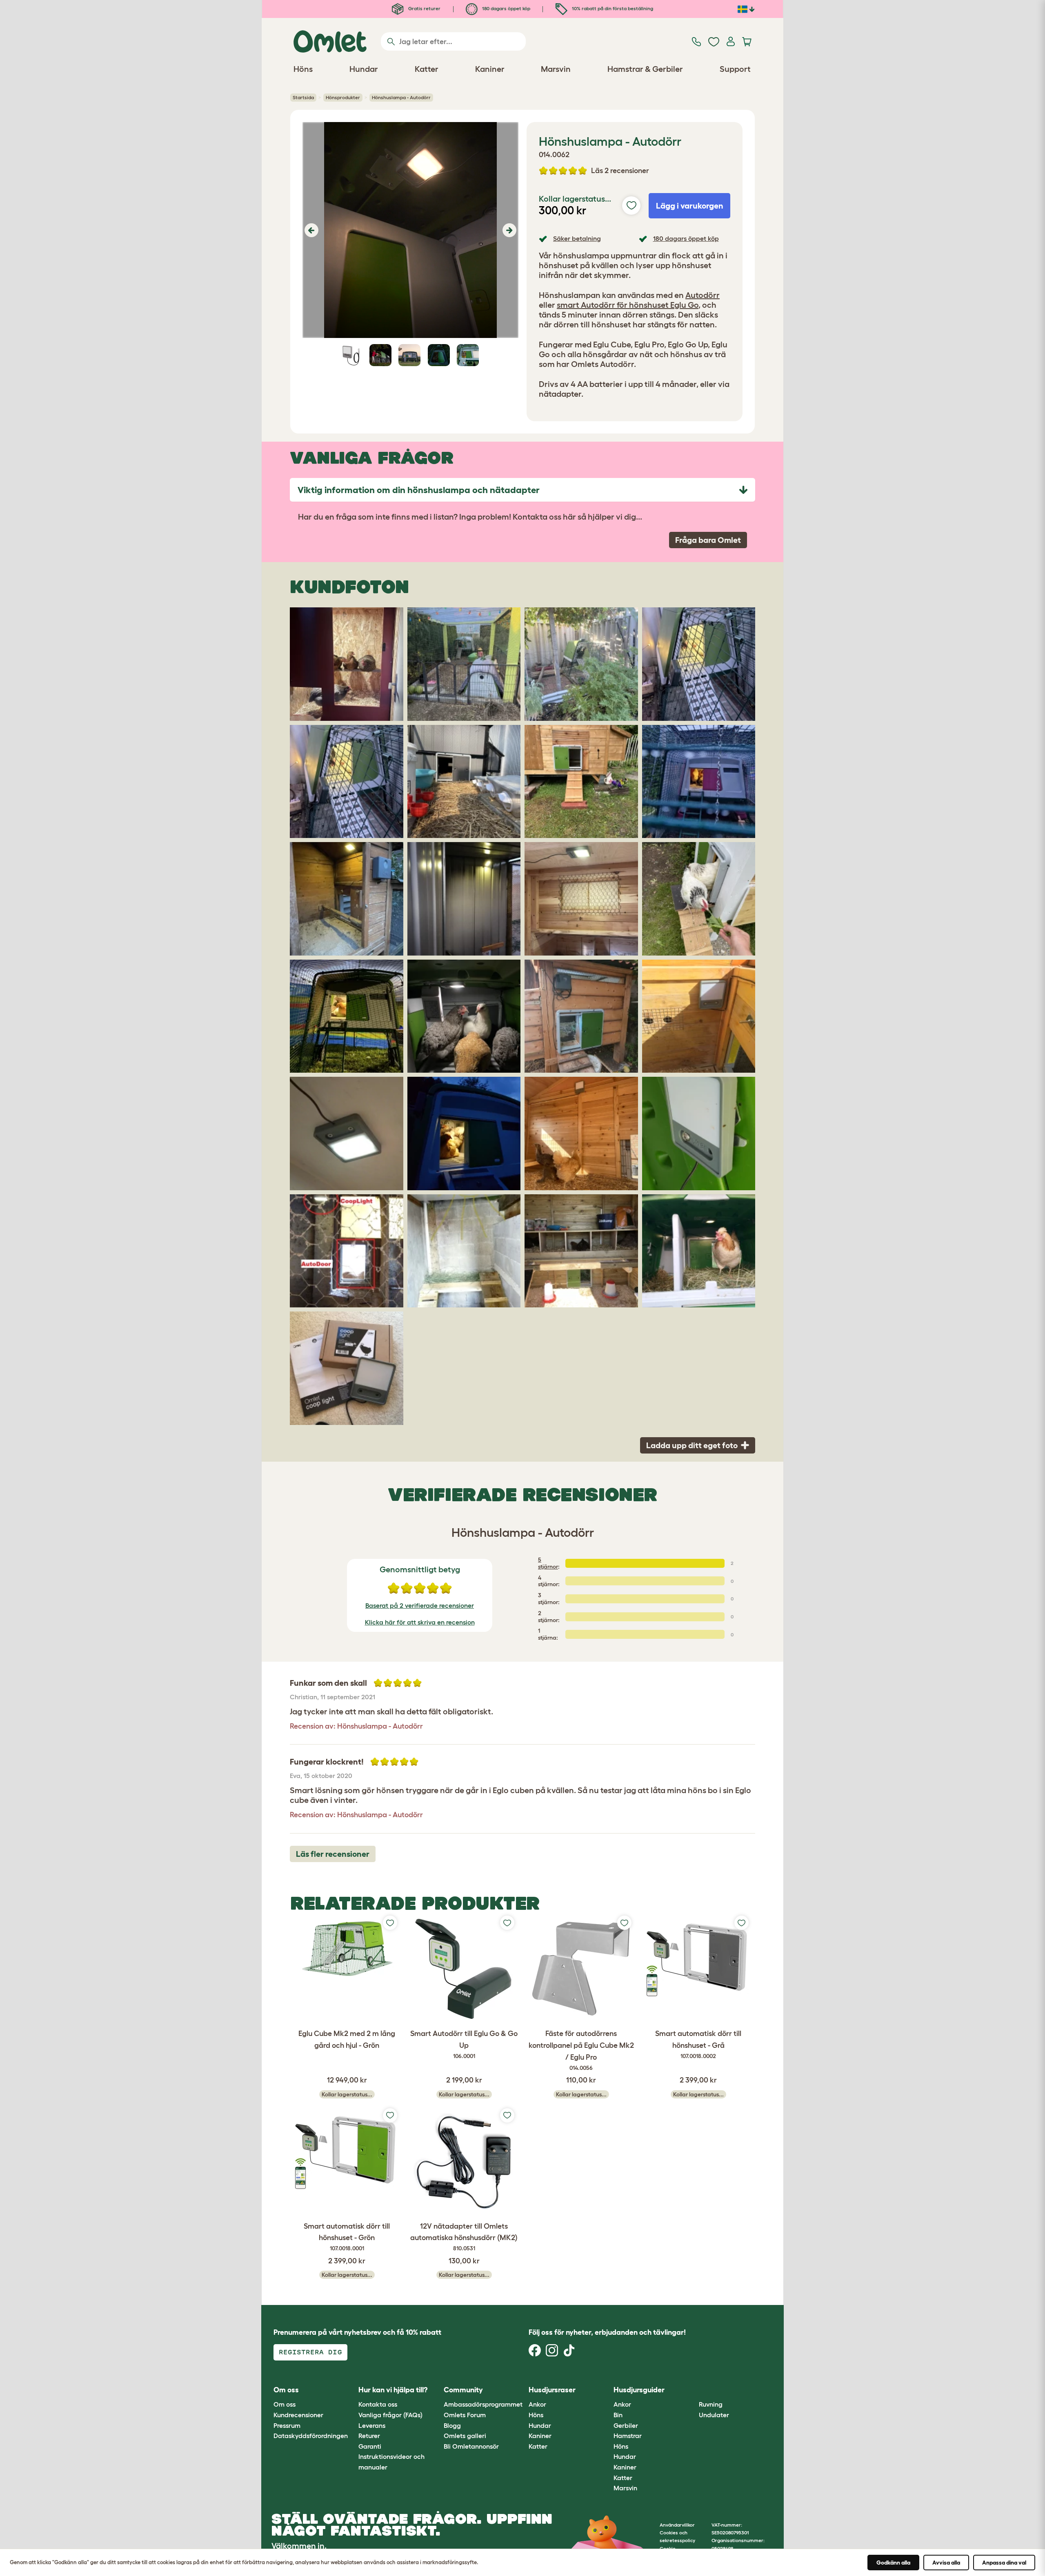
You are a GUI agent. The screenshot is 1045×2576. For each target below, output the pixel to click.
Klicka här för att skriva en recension (420, 1622)
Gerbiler (626, 2425)
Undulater (714, 2415)
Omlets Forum (465, 2415)
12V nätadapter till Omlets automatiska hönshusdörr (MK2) (464, 2237)
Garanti (370, 2446)
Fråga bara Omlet (708, 540)
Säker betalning (577, 238)
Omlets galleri (465, 2436)
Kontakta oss (378, 2404)
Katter (538, 2446)
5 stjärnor (548, 1563)
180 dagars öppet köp (506, 8)
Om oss (285, 2404)
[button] (310, 230)
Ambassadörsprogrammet (483, 2404)
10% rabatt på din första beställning (612, 8)
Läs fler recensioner (333, 1854)
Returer (369, 2436)
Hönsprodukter (343, 97)
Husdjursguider (639, 2390)
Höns (536, 2415)
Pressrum (287, 2425)
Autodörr (703, 295)
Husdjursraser (552, 2390)
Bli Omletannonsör (471, 2446)
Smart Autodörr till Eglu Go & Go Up (464, 2044)
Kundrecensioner (298, 2415)
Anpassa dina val (1004, 2563)
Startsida (303, 97)
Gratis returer (424, 8)
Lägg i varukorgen (690, 206)
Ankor (537, 2404)
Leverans (372, 2425)
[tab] (522, 490)
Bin (618, 2415)
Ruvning (711, 2404)
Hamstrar (628, 2436)
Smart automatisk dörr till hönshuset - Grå (698, 2044)
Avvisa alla (946, 2563)
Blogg (452, 2425)
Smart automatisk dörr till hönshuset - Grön (347, 2237)
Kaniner (540, 2436)
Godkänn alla (893, 2563)
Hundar (540, 2425)
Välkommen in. (299, 2546)
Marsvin (625, 2488)
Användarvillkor (677, 2525)
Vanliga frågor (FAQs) (390, 2415)
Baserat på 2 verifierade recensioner (420, 1605)
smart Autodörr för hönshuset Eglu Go (628, 305)
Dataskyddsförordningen (311, 2436)
